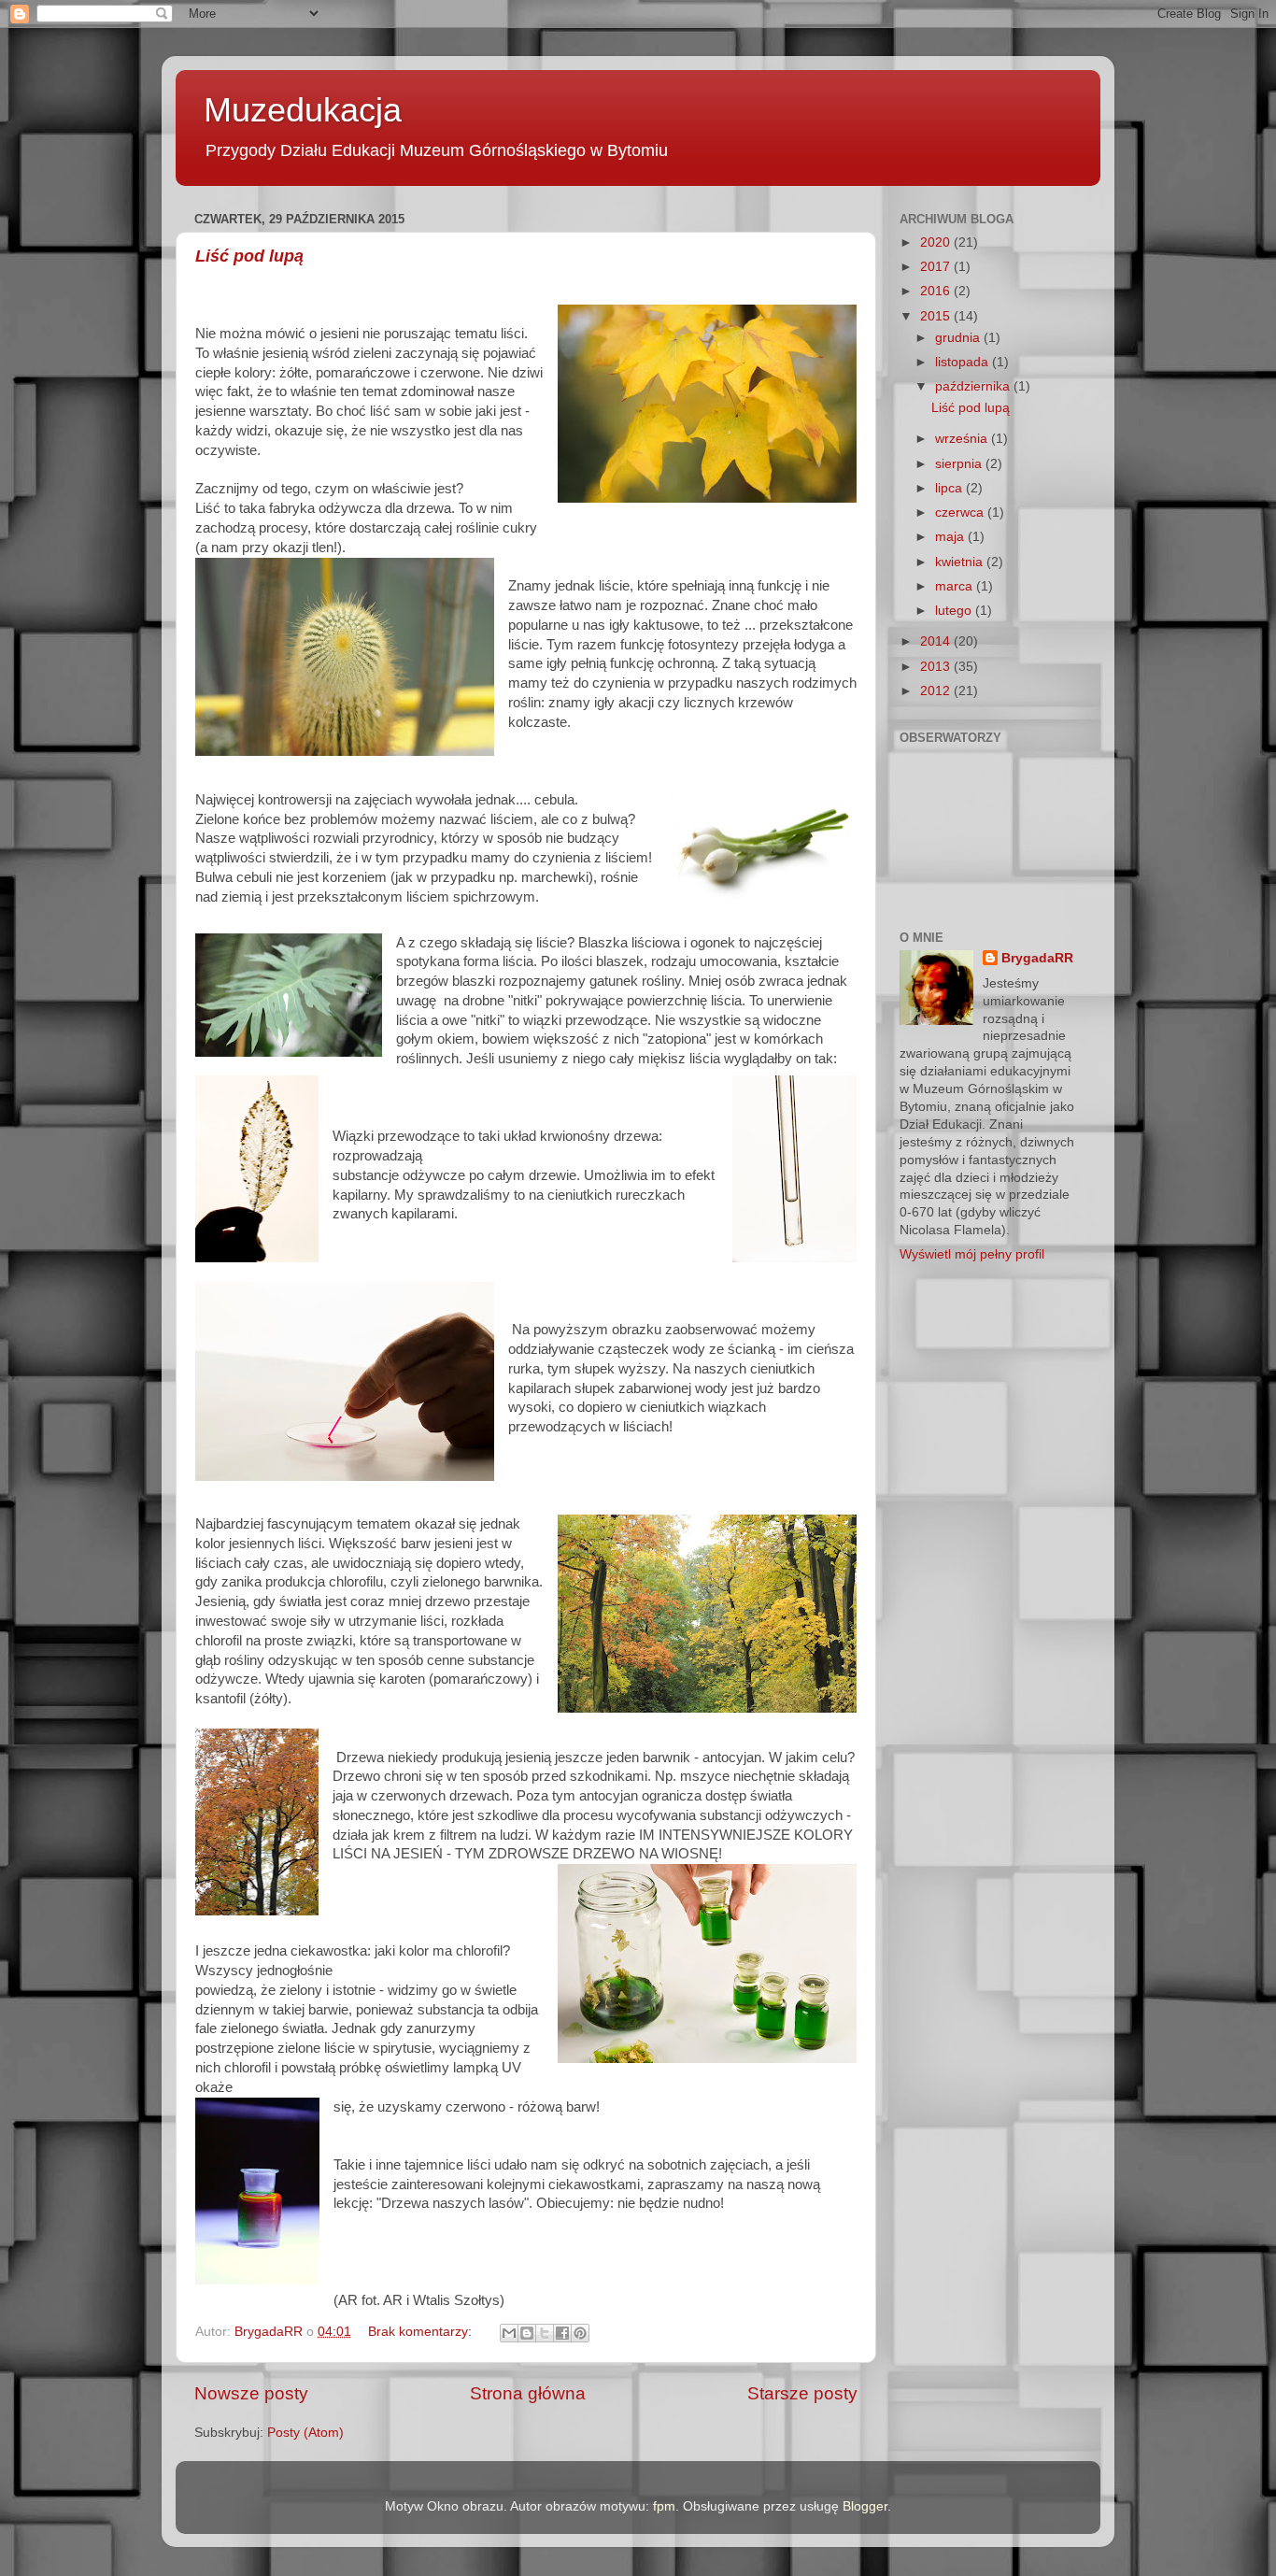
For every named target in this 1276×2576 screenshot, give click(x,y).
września (963, 439)
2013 (937, 667)
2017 (937, 267)
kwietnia (961, 562)
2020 (937, 242)
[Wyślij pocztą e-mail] (509, 2333)
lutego (955, 611)
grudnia (959, 338)
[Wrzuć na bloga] (527, 2333)
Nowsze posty (251, 2393)
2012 (937, 691)
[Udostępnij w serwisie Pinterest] (580, 2333)
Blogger (865, 2506)
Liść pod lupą (249, 256)
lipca (950, 488)
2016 (937, 291)
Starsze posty (802, 2393)
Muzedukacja (303, 110)
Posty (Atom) (305, 2433)
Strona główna (528, 2393)
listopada (964, 362)
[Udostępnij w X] (545, 2333)
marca (956, 586)
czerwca (961, 512)
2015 (937, 316)
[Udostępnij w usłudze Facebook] (562, 2333)
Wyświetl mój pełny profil (972, 1254)
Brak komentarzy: (422, 2332)
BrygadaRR (1037, 958)
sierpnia (960, 464)
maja (951, 537)
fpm (664, 2506)
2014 (937, 641)
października (974, 386)
